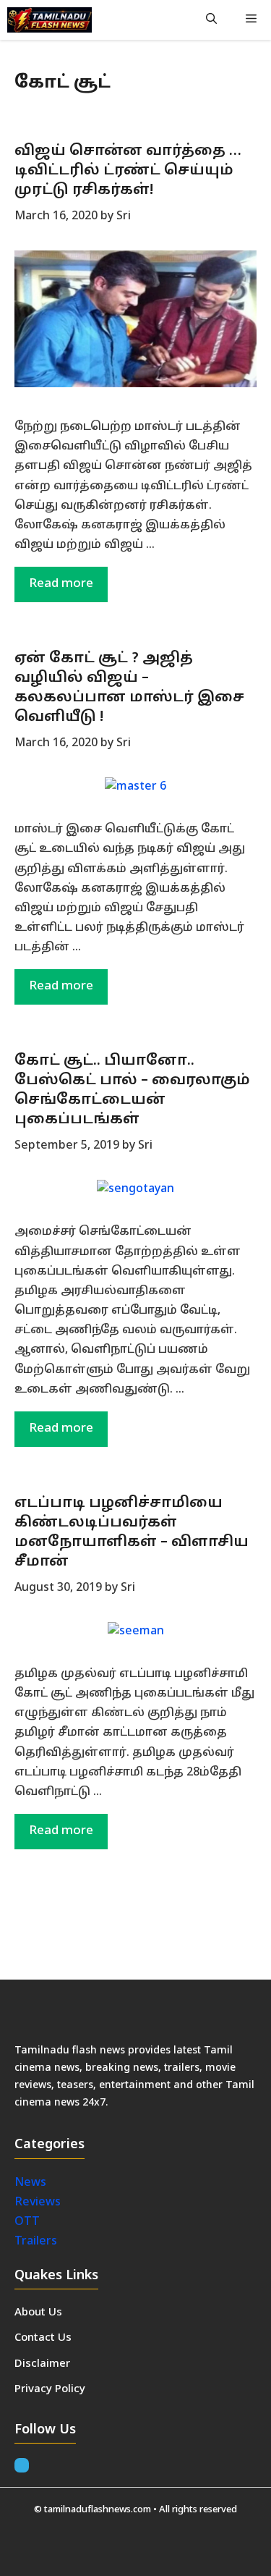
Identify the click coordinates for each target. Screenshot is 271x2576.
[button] (211, 20)
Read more (61, 584)
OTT (27, 2222)
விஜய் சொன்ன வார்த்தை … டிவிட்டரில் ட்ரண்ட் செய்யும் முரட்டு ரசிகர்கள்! (128, 171)
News (32, 2183)
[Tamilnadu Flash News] (50, 20)
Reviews (38, 2203)
